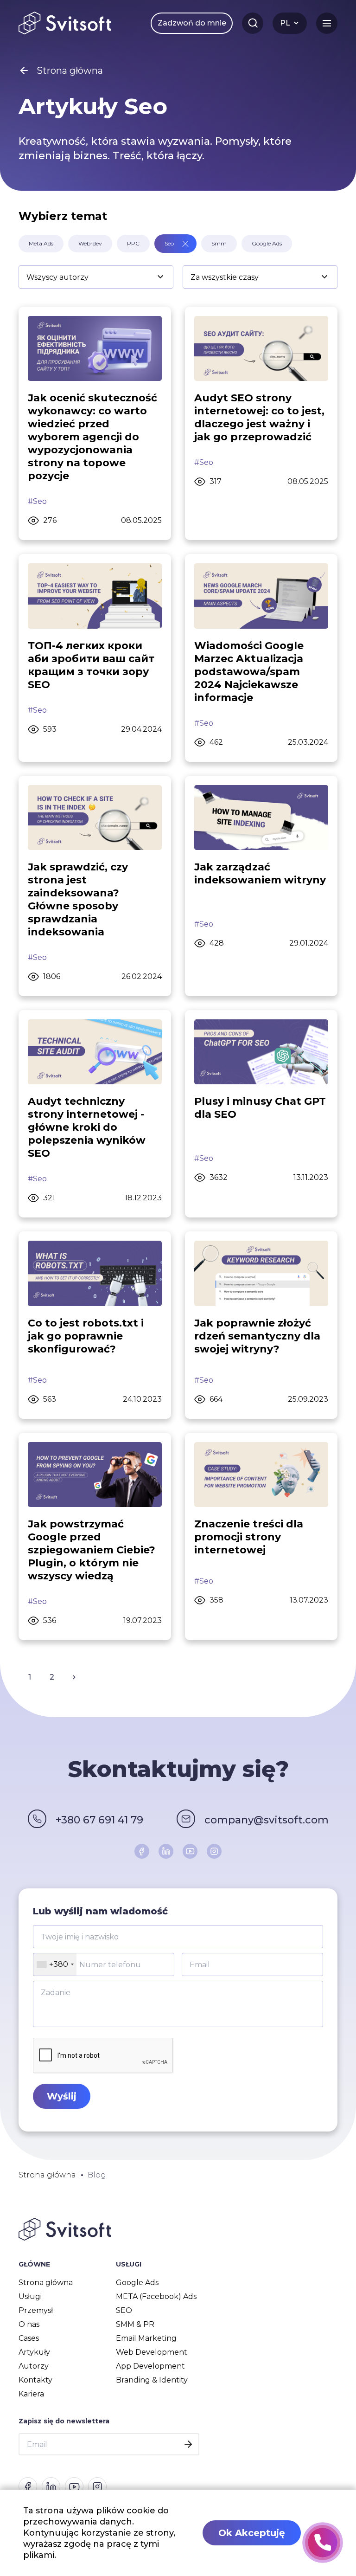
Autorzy (34, 2366)
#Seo (37, 501)
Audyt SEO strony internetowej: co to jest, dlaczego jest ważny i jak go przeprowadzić (259, 417)
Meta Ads (41, 243)
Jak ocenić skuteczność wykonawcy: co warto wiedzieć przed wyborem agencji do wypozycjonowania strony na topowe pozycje (92, 437)
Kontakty (35, 2380)
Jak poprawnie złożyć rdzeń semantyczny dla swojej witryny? (257, 1336)
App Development (150, 2366)
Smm (219, 243)
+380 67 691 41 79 (99, 1820)
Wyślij (62, 2096)
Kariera (31, 2394)
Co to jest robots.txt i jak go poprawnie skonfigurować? (86, 1336)
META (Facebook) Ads (156, 2296)
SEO (124, 2310)
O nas (29, 2324)
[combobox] (55, 1964)
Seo (169, 243)
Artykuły (34, 2352)
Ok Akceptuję (252, 2533)
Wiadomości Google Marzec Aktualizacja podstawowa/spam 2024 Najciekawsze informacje (249, 672)
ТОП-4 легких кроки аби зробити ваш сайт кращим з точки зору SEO (91, 665)
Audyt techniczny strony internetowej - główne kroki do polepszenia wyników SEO (87, 1127)
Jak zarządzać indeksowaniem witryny (260, 873)
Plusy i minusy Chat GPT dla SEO (260, 1108)
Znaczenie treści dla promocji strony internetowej (249, 1537)
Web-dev (90, 243)
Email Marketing (146, 2338)
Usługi (30, 2296)
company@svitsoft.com (267, 1820)
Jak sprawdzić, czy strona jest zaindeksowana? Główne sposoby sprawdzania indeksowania (78, 899)
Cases (29, 2338)
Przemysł (36, 2310)
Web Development (152, 2352)
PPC (133, 243)
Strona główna (46, 2283)
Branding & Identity (152, 2380)
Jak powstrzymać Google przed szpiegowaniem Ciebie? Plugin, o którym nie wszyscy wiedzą (92, 1550)
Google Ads (267, 243)
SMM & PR (135, 2324)
